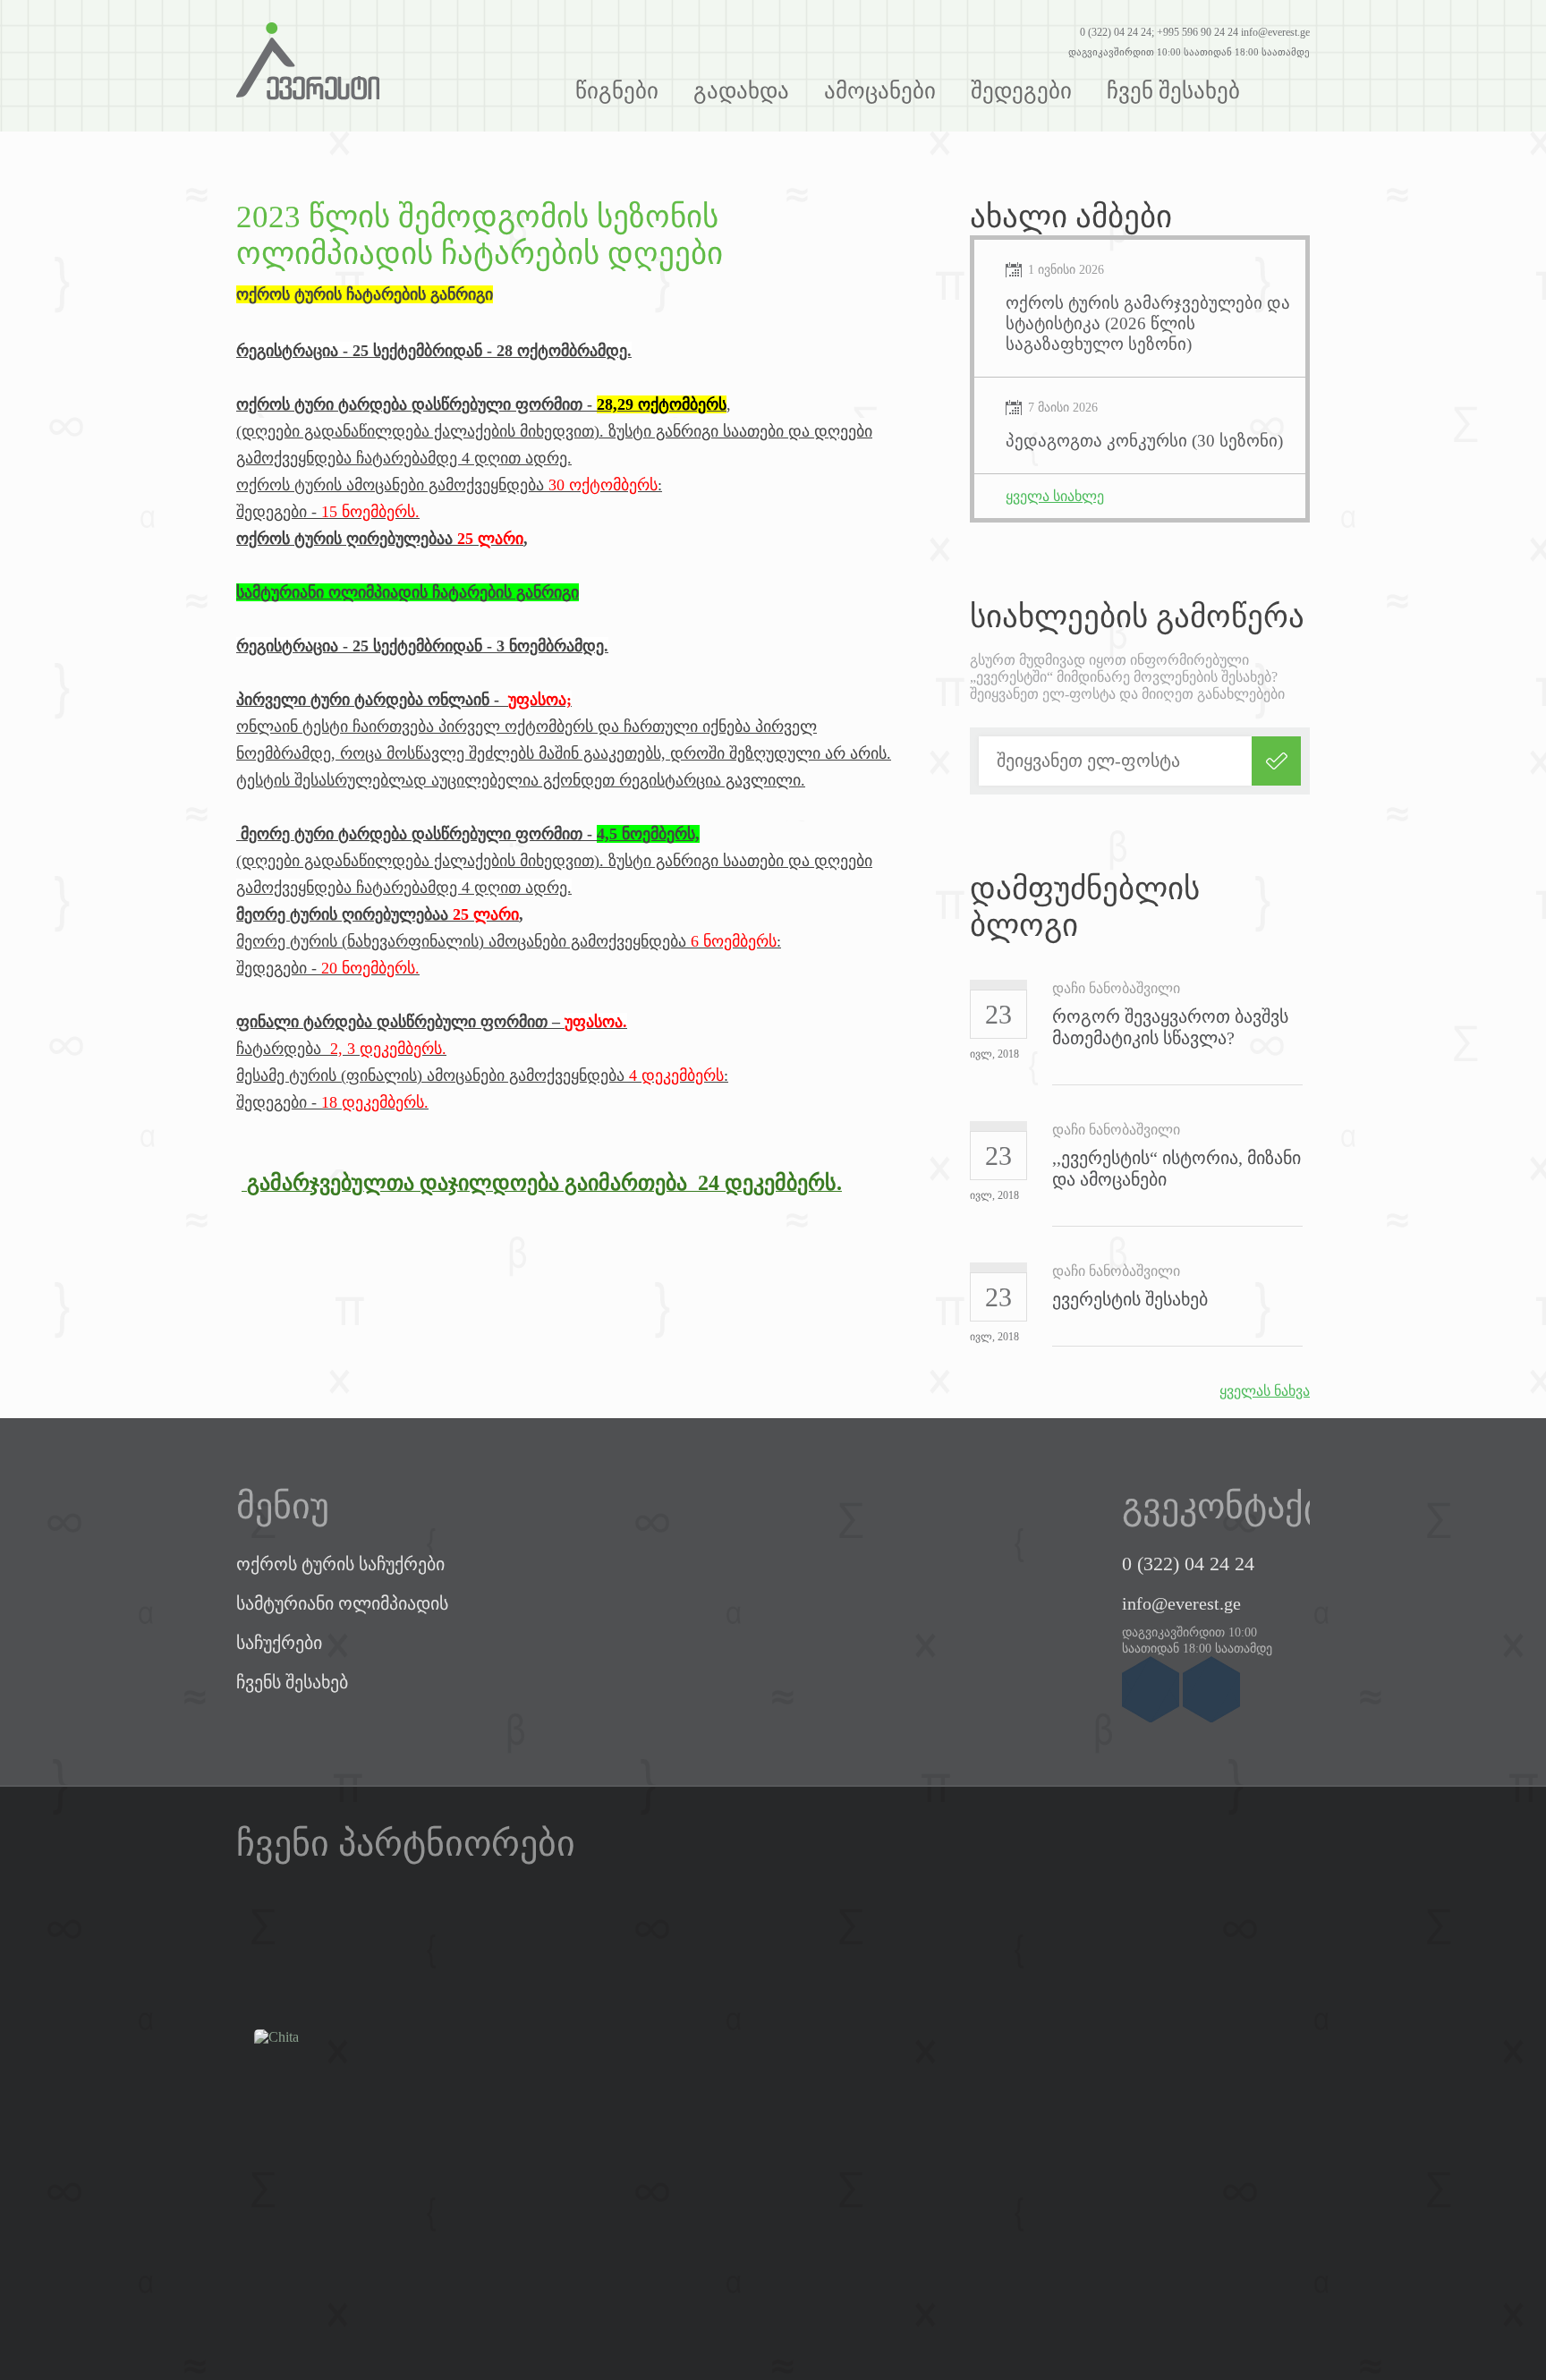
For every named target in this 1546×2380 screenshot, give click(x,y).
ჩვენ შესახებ (1173, 91)
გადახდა (741, 91)
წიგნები (617, 91)
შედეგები (1021, 91)
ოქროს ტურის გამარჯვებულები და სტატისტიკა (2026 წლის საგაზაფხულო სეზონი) (1148, 323)
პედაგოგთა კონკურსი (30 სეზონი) (1144, 441)
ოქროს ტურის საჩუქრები (340, 1564)
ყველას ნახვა (1265, 1391)
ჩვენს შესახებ (292, 1682)
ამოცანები (880, 91)
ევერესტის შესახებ (1130, 1299)
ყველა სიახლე (1055, 496)
